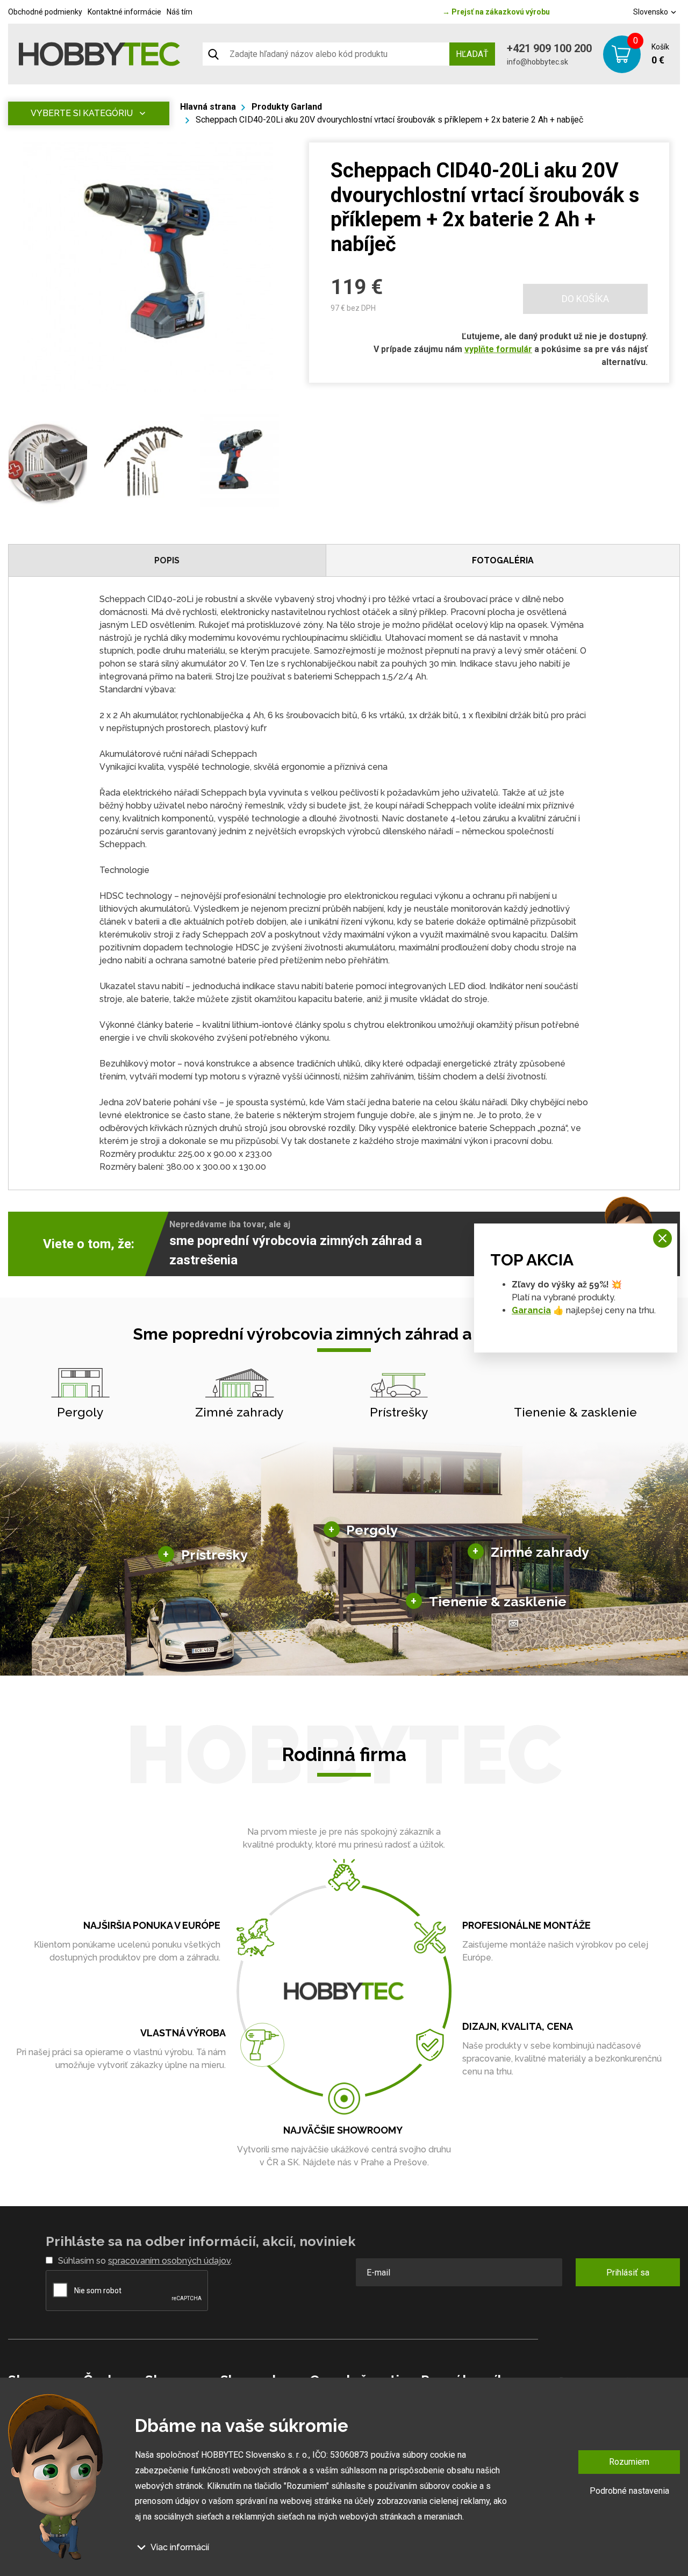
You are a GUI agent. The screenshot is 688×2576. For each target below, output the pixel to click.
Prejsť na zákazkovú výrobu (496, 12)
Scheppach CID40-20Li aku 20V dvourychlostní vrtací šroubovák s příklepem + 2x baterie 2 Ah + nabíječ (389, 120)
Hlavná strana (208, 107)
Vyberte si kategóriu (82, 113)
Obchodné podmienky (45, 12)
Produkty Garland (287, 107)
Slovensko (651, 12)
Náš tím (180, 12)
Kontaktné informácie (124, 12)
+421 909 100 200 (549, 48)
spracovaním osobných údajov (169, 2261)
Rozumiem (629, 2462)
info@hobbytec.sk (537, 62)
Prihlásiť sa (628, 2273)
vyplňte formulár (498, 349)
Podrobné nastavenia (629, 2490)
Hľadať (472, 54)
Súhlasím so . (145, 2261)
